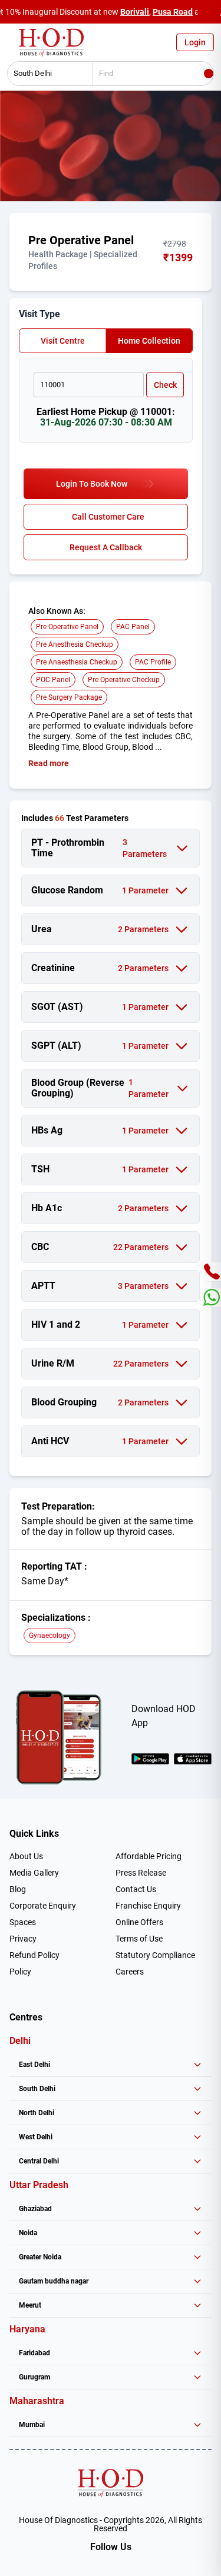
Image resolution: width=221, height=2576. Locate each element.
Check (165, 385)
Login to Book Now (92, 484)
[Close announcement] (209, 12)
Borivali (135, 12)
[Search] (209, 74)
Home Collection (149, 341)
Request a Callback (106, 547)
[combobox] (46, 74)
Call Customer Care (108, 517)
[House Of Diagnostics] (111, 2483)
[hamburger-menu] (12, 45)
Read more (49, 763)
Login (195, 42)
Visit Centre (63, 341)
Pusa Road (173, 12)
